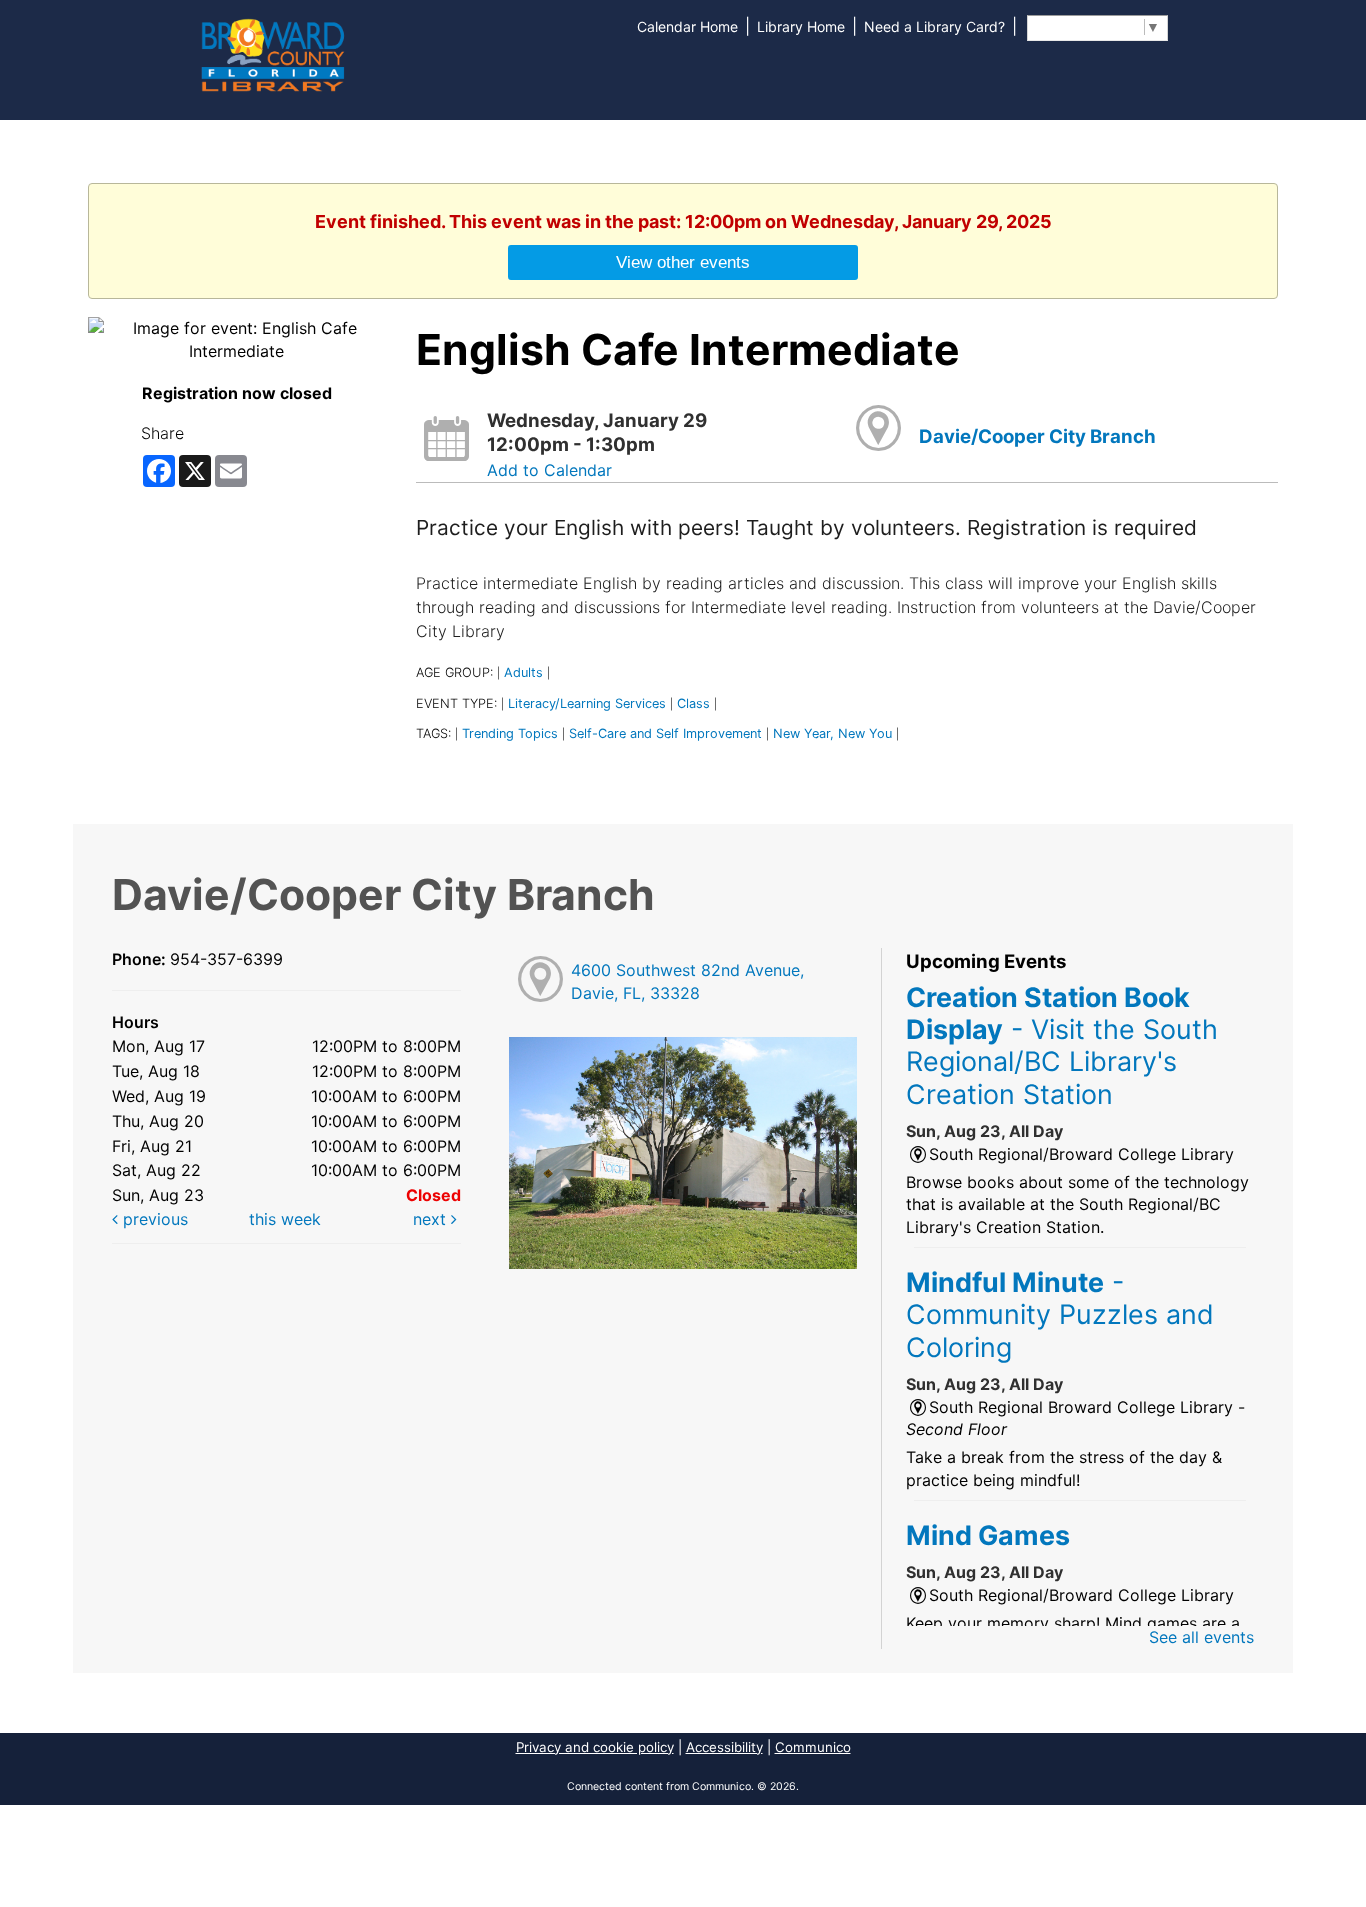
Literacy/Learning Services (587, 703)
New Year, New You (832, 733)
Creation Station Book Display (1062, 1045)
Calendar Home (687, 26)
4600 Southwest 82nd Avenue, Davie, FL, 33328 (687, 981)
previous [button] (153, 1219)
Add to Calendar (549, 470)
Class (693, 703)
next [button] (432, 1219)
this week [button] (285, 1219)
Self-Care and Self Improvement (665, 733)
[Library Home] (272, 53)
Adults (523, 672)
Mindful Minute (1060, 1314)
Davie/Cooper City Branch (1037, 436)
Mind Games (988, 1535)
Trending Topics (510, 733)
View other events (683, 262)
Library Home (801, 26)
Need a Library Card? (934, 26)
